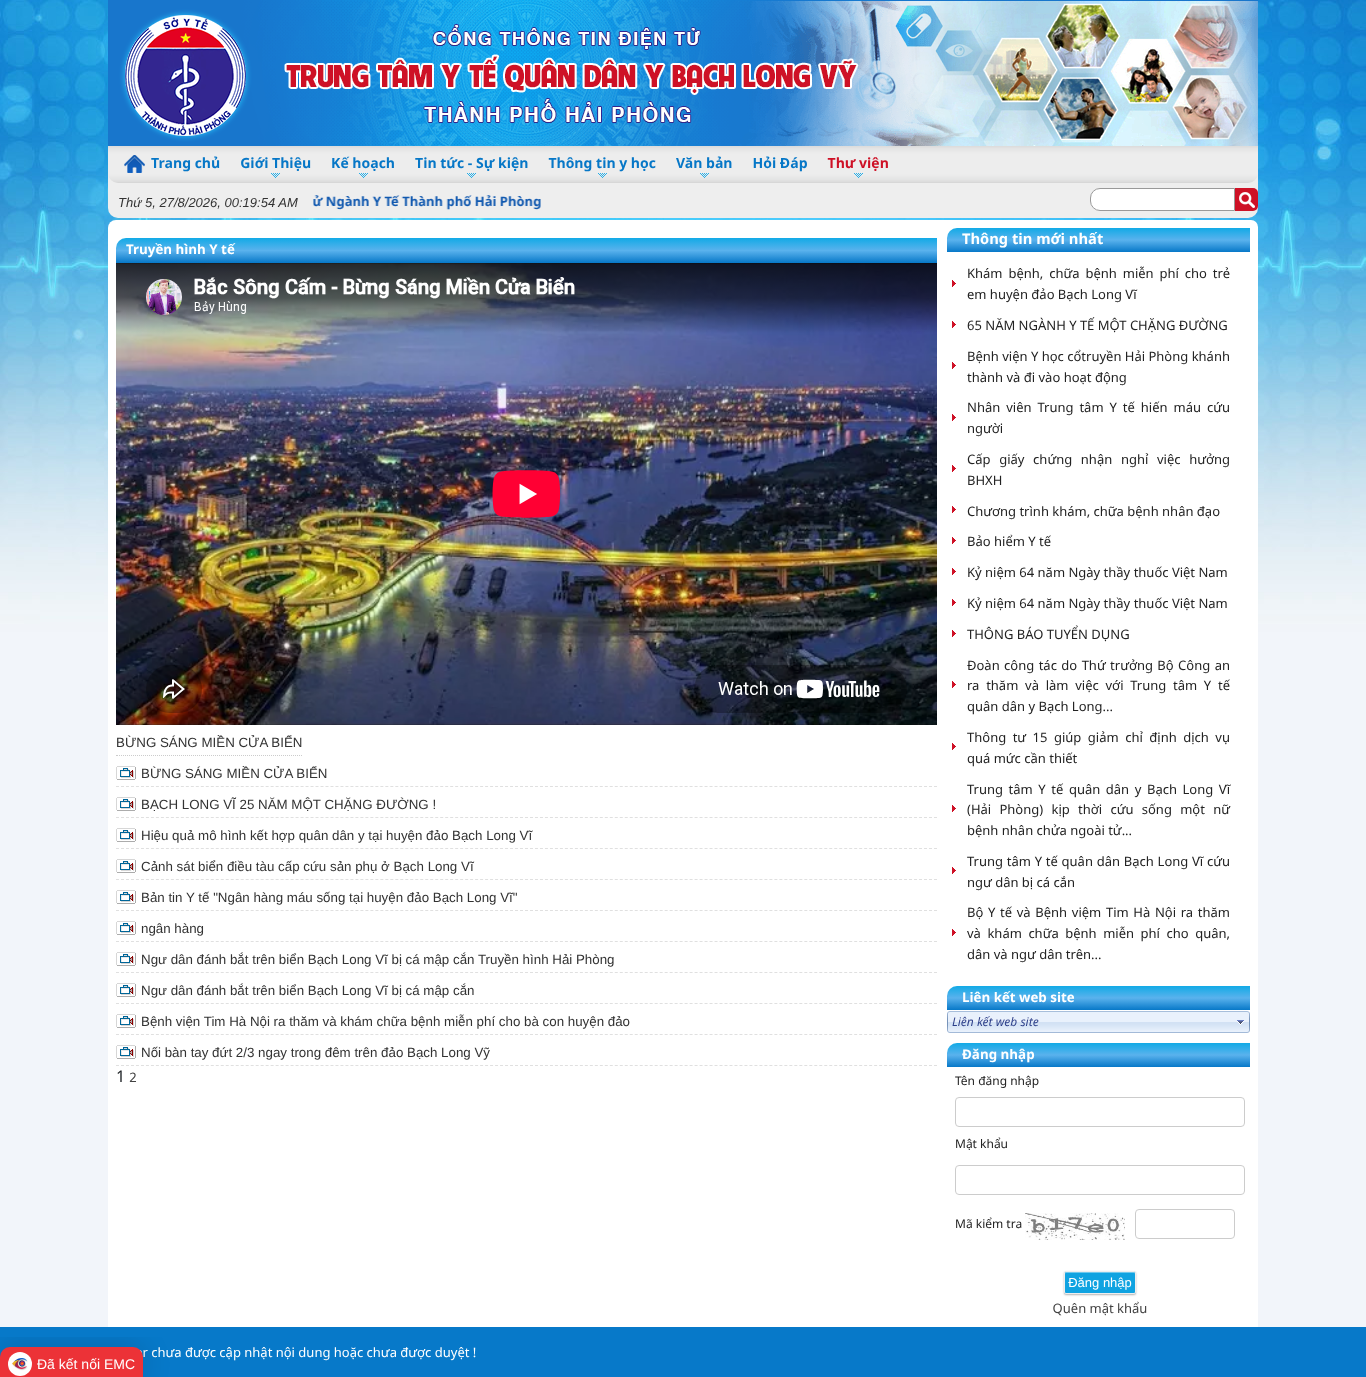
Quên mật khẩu (1100, 1308)
